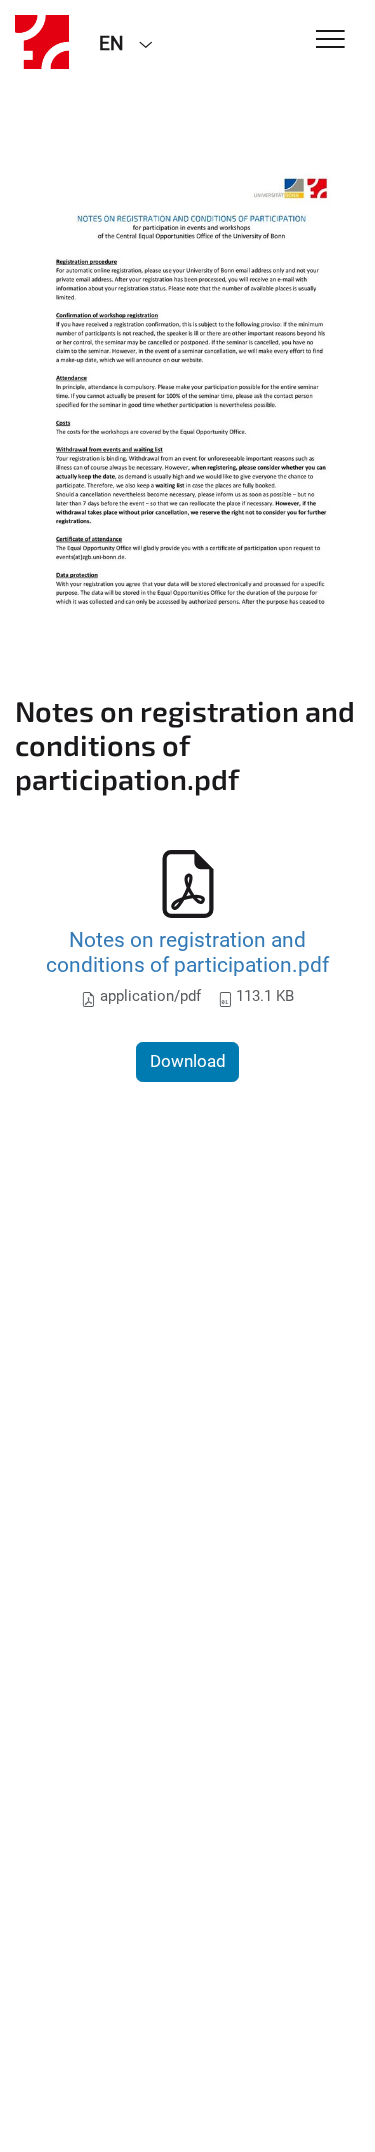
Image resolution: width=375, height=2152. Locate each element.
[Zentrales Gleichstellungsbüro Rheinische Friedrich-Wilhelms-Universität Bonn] (42, 42)
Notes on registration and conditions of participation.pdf (187, 952)
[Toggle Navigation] (330, 40)
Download (188, 1061)
